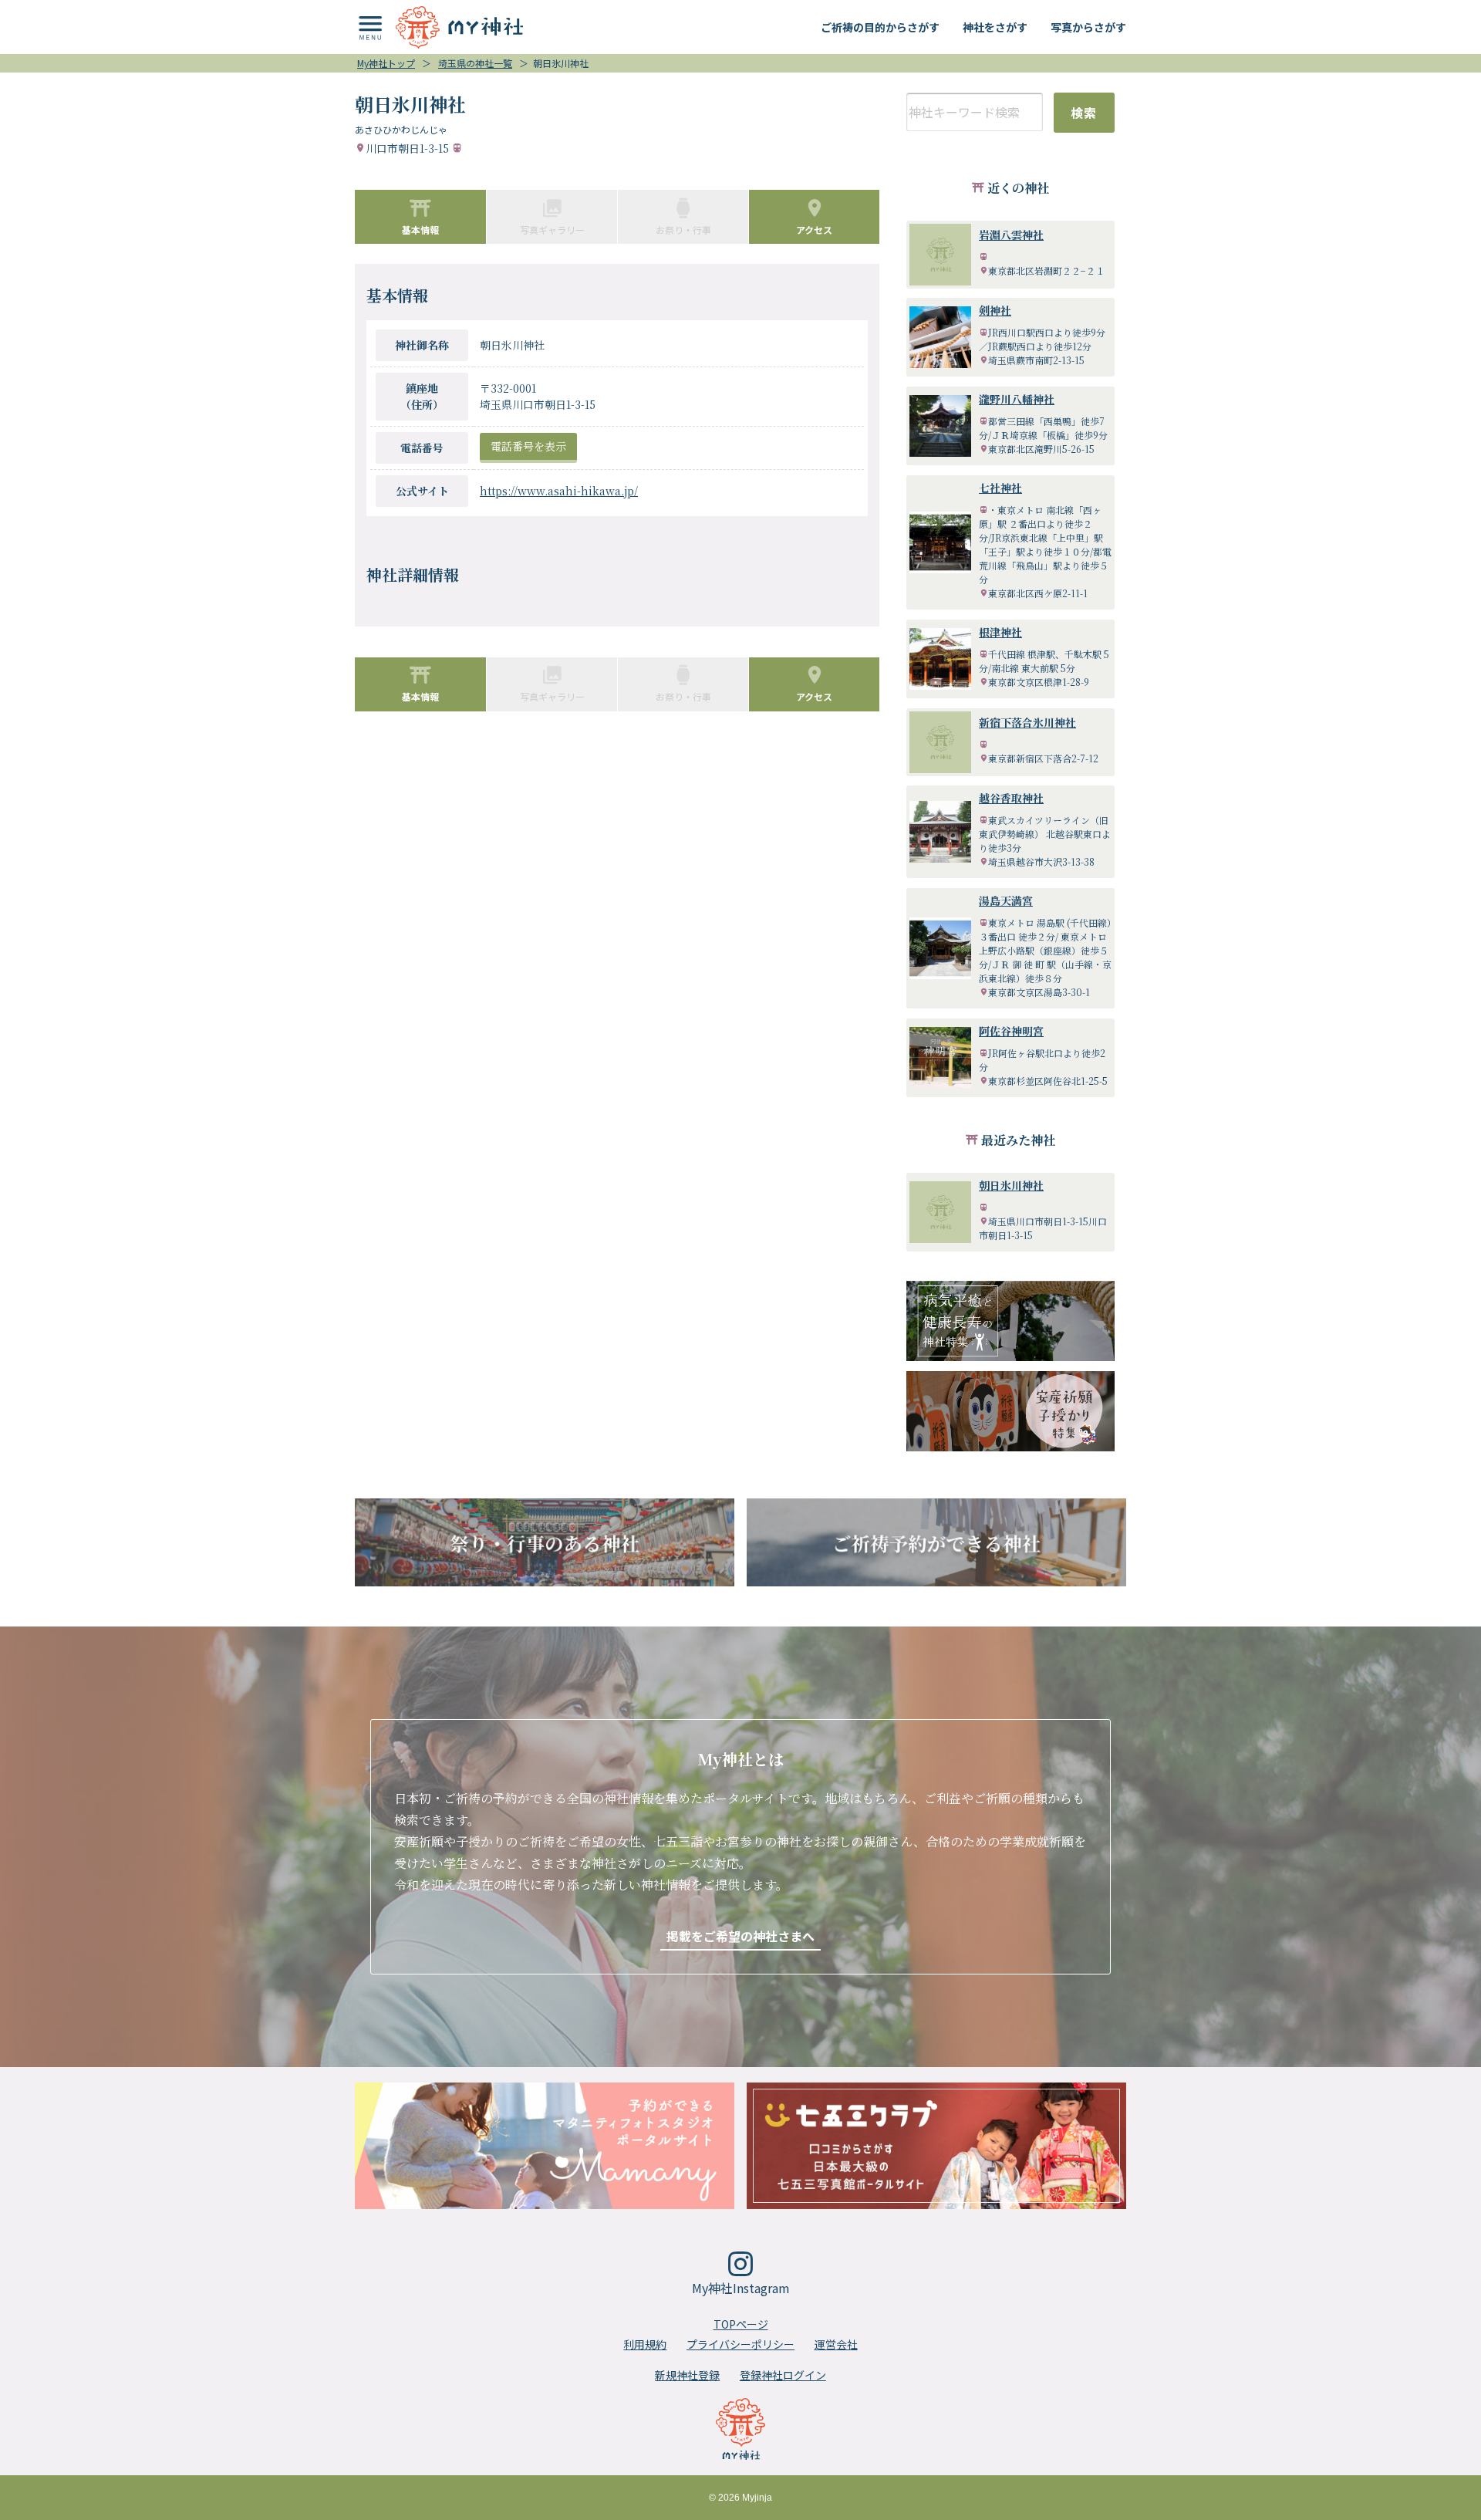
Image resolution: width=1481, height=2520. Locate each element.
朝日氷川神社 (1011, 1185)
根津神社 (1000, 632)
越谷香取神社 (1011, 798)
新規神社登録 (687, 2375)
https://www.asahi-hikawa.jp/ (559, 491)
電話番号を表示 (528, 446)
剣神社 (995, 310)
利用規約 (645, 2344)
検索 (1084, 113)
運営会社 (836, 2344)
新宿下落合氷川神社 (1027, 722)
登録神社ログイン (783, 2375)
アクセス (814, 230)
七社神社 (1000, 488)
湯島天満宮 (1006, 900)
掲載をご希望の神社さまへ (740, 1936)
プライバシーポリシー (740, 2344)
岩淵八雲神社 (1011, 235)
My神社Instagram (741, 2288)
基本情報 (420, 230)
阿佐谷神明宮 (1011, 1031)
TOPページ (741, 2324)
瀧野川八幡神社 (1017, 399)
